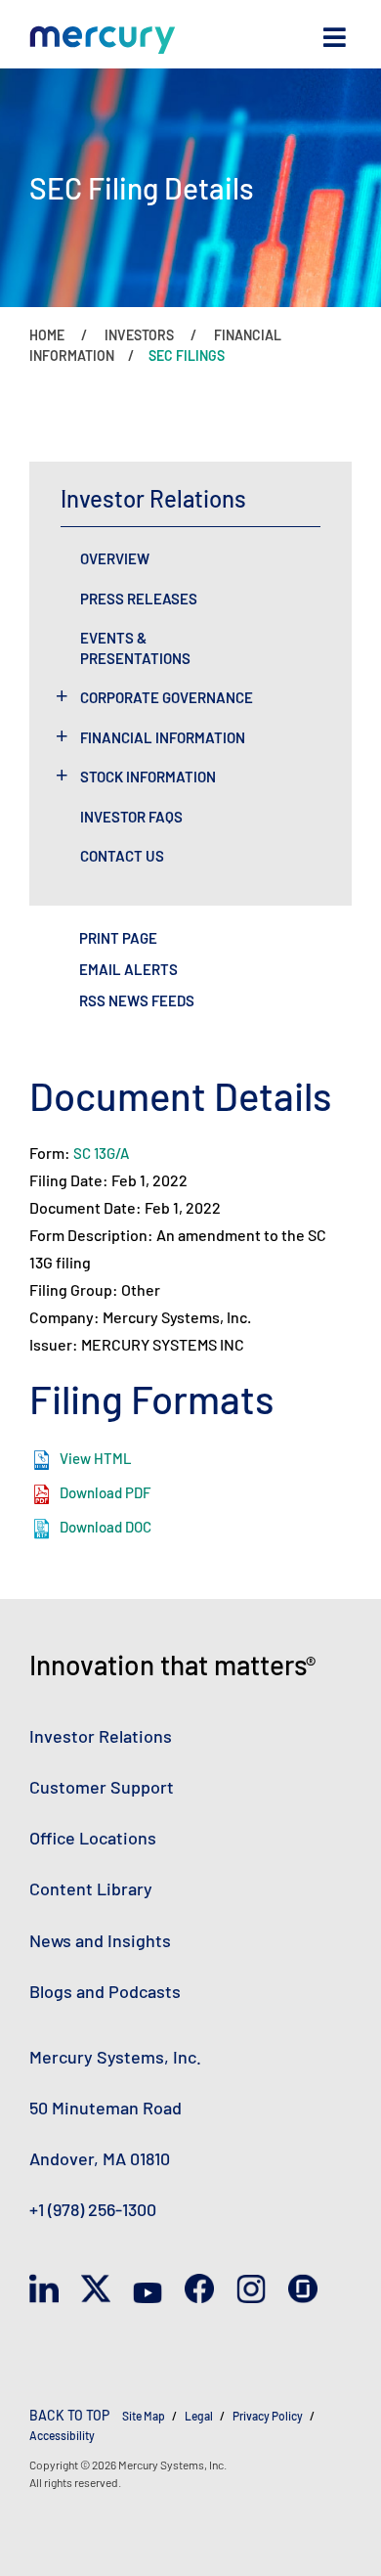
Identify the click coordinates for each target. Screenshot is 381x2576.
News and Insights (100, 1940)
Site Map (144, 2416)
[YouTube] (148, 2289)
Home (47, 335)
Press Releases (139, 599)
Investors (139, 335)
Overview (115, 558)
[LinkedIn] (44, 2289)
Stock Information (148, 777)
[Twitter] (96, 2289)
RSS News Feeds (137, 1000)
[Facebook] (199, 2289)
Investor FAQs (131, 817)
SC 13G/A (101, 1153)
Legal (199, 2416)
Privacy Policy (268, 2416)
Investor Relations (101, 1736)
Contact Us (122, 856)
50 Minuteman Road (106, 2108)
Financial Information (163, 737)
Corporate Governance (167, 697)
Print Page (118, 938)
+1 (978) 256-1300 (93, 2209)
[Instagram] (251, 2289)
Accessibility (62, 2435)
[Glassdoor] (303, 2289)
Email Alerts (128, 969)
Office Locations (93, 1838)
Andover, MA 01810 (100, 2158)
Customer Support (102, 1787)
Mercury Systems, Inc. (115, 2057)
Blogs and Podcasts (105, 1991)
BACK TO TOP (69, 2415)
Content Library (91, 1888)
